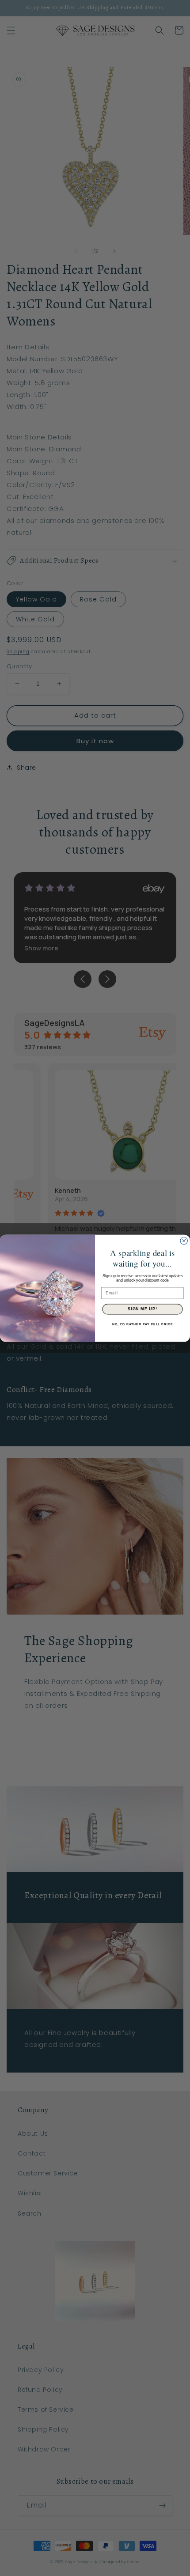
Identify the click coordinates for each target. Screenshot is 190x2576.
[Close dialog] (184, 1241)
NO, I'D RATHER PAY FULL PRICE (142, 1324)
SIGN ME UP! (142, 1309)
